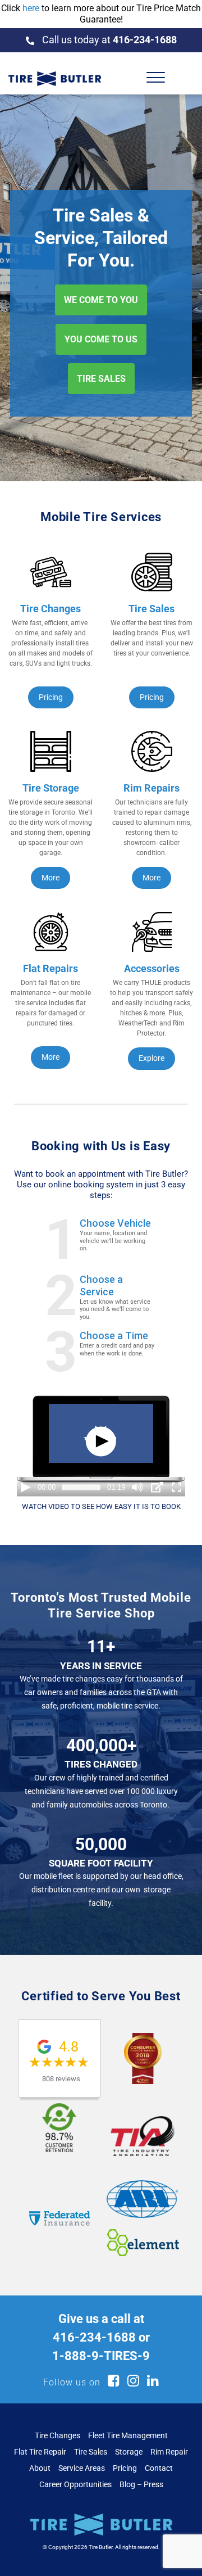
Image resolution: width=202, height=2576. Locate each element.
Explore (151, 1058)
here (31, 8)
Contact (159, 2468)
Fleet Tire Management (128, 2435)
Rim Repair (169, 2452)
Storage (129, 2452)
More (50, 878)
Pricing (51, 697)
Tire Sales (91, 2452)
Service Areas (82, 2468)
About (40, 2468)
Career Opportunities (75, 2484)
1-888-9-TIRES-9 (101, 2356)
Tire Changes (58, 2435)
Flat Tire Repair (40, 2452)
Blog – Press (141, 2484)
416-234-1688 (94, 2337)
